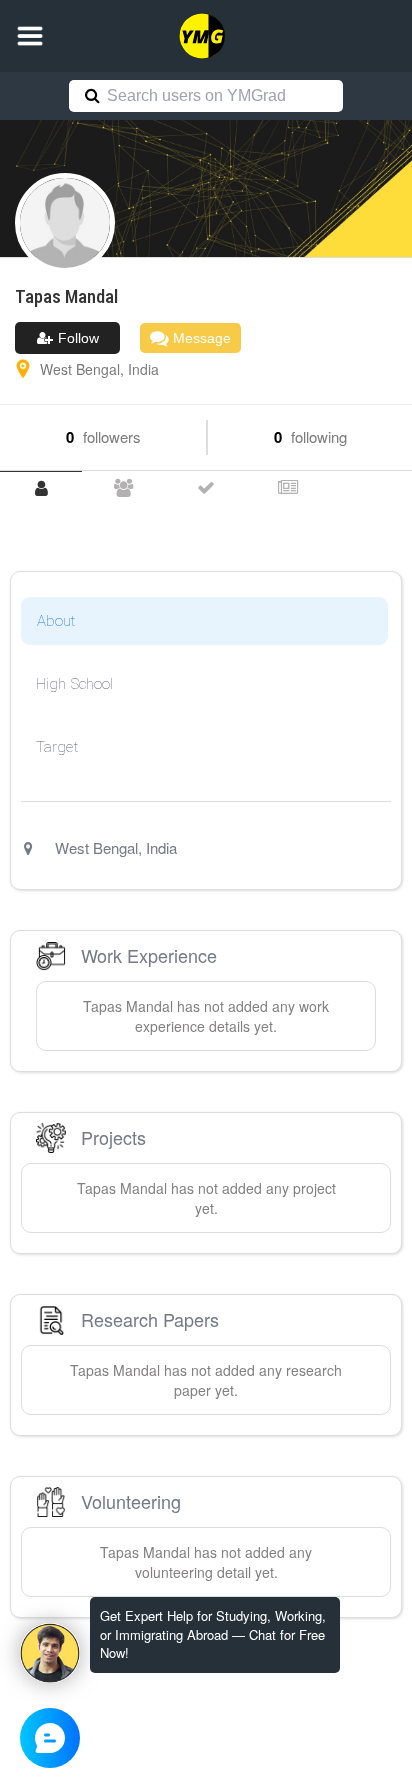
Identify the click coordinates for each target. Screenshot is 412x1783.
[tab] (41, 488)
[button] (30, 36)
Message (200, 338)
